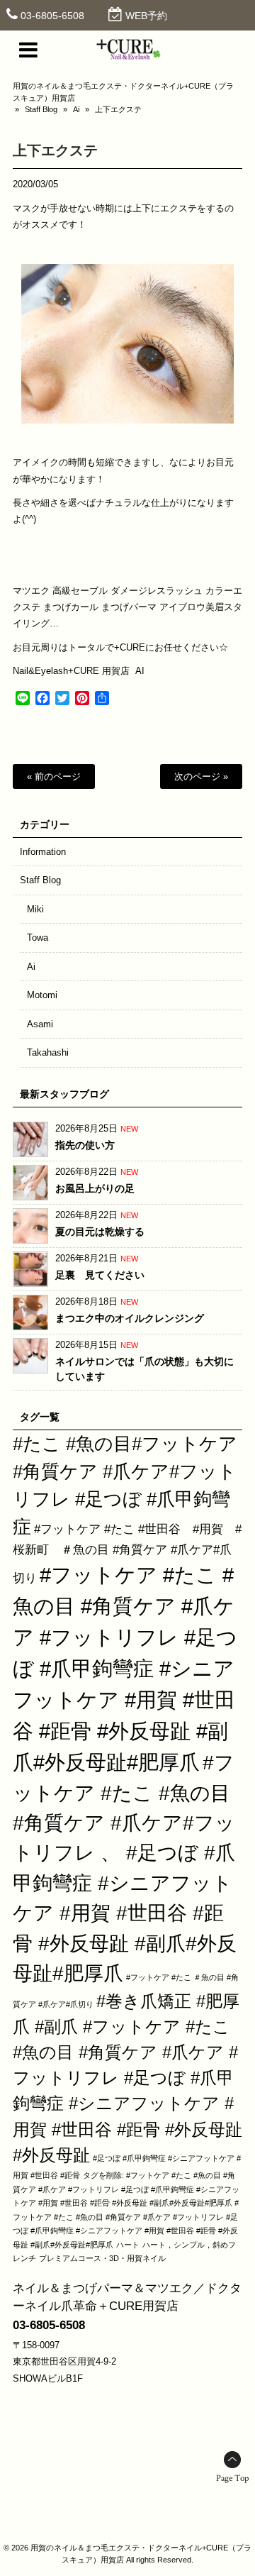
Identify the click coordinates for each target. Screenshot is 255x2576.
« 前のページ (54, 776)
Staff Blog (41, 109)
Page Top (232, 2478)
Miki (35, 909)
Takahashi (48, 1052)
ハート (128, 2245)
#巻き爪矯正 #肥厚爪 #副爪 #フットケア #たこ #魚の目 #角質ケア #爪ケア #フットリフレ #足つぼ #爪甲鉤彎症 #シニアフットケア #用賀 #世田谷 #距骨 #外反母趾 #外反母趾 (127, 2078)
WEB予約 (146, 16)
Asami (40, 1024)
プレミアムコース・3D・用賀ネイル (102, 2258)
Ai (76, 109)
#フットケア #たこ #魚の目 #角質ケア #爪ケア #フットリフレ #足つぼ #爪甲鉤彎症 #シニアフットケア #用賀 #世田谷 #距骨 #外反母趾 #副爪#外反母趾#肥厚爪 (125, 1668)
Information (43, 852)
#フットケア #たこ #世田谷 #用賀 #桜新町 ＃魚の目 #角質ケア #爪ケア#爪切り (127, 1553)
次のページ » (201, 776)
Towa (38, 938)
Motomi (42, 995)
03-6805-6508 (52, 16)
